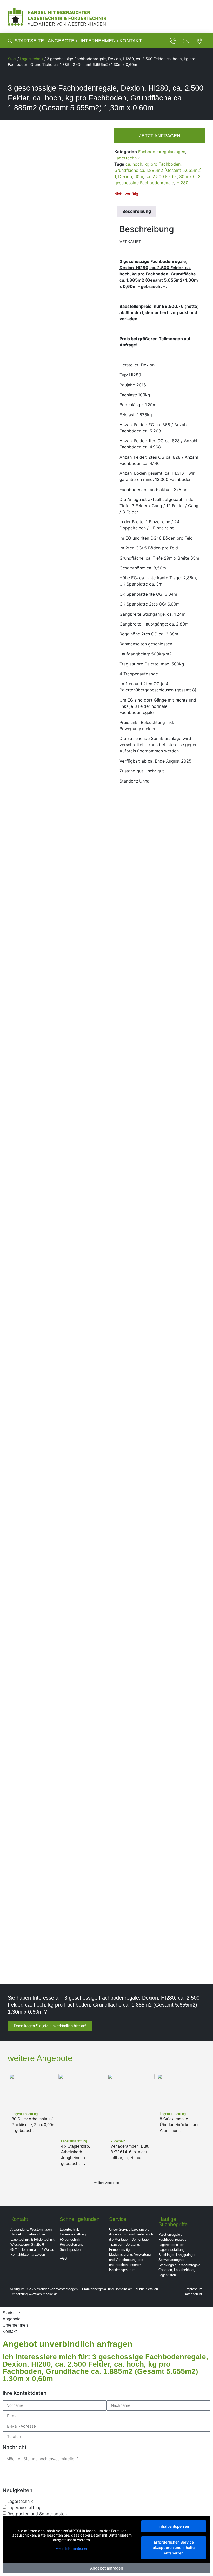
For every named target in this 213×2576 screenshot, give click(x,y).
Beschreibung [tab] (137, 211)
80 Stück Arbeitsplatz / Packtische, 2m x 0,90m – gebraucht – (34, 2125)
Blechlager (166, 2255)
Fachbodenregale (171, 2239)
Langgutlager (186, 2255)
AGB (63, 2258)
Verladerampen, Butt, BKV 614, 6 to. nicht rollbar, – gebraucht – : (131, 2152)
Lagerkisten (167, 2275)
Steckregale (167, 2265)
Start (12, 59)
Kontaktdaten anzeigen (28, 2255)
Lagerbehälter (184, 2270)
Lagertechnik (32, 59)
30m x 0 (187, 176)
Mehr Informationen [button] (72, 2548)
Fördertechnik (70, 2239)
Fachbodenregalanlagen (162, 152)
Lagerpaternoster (171, 2245)
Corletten (165, 2270)
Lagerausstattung (73, 2234)
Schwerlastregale (171, 2260)
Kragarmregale (189, 2265)
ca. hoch (134, 164)
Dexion (125, 176)
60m (139, 176)
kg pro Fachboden (162, 164)
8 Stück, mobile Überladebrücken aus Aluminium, (180, 2125)
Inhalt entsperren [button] (174, 2526)
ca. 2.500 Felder (161, 176)
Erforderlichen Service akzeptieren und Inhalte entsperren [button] (174, 2548)
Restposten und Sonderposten (37, 2513)
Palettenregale (169, 2235)
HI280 (182, 183)
